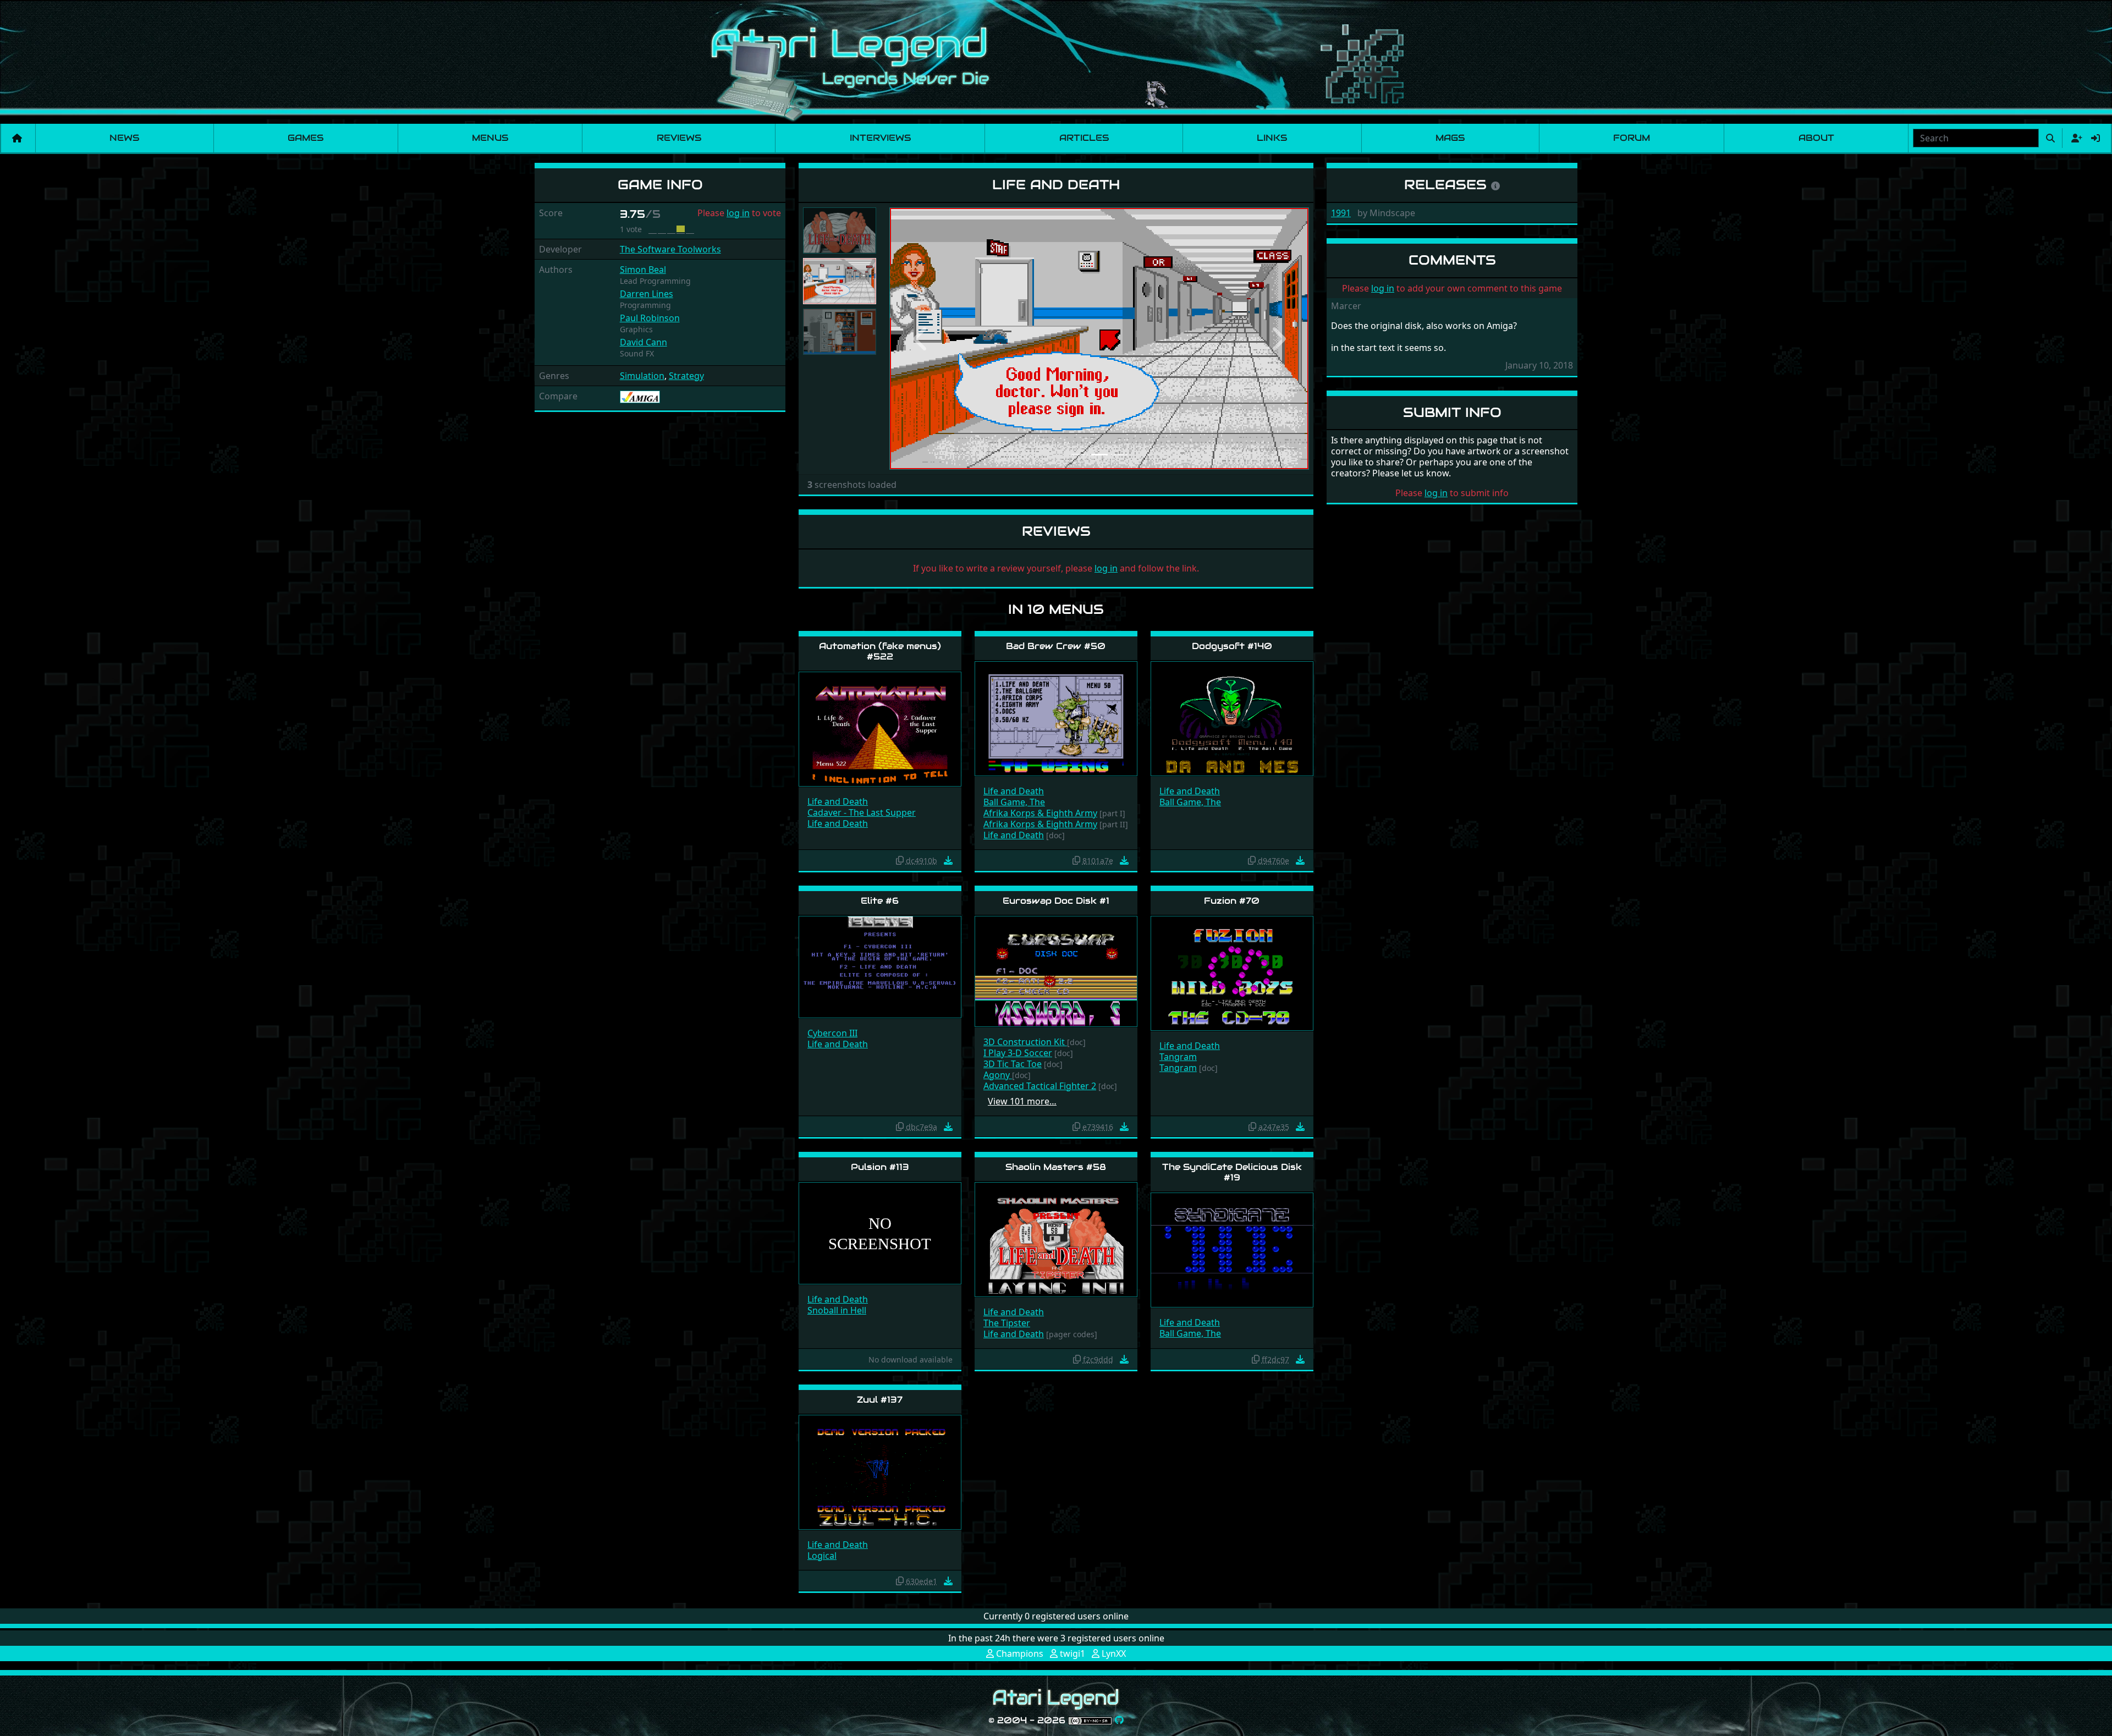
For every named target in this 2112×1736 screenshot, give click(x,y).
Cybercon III (832, 1033)
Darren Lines (647, 294)
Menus (490, 138)
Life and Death (838, 801)
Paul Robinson (650, 318)
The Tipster (1007, 1323)
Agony (998, 1075)
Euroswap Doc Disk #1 (1056, 901)
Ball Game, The (1014, 802)
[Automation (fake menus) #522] (880, 729)
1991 (1341, 213)
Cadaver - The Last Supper (862, 812)
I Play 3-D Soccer (1018, 1053)
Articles (1084, 138)
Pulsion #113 (880, 1167)
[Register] (2075, 138)
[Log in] (2095, 138)
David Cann (643, 342)
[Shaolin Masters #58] (1056, 1239)
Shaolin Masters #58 (1056, 1167)
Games (306, 138)
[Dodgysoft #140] (1232, 718)
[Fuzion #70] (1232, 972)
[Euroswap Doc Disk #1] (1056, 971)
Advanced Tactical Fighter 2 (1040, 1086)
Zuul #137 (880, 1400)
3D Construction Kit (1025, 1042)
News (124, 138)
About (1816, 138)
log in (738, 213)
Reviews (679, 138)
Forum (1632, 138)
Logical (822, 1556)
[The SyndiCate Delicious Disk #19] (1232, 1249)
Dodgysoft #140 (1232, 646)
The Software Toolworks (670, 249)
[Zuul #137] (880, 1472)
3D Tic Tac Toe (1013, 1064)
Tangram (1178, 1057)
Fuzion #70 (1232, 901)
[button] (921, 339)
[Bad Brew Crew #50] (1056, 718)
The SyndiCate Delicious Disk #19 (1232, 1172)
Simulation (642, 376)
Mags (1450, 138)
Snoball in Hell (837, 1310)
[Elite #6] (880, 966)
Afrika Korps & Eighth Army (1040, 813)
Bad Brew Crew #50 (1056, 646)
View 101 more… (1022, 1101)
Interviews (880, 138)
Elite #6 (880, 901)
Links (1272, 138)
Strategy (686, 376)
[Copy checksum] (900, 860)
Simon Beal (643, 270)
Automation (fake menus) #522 (880, 651)
